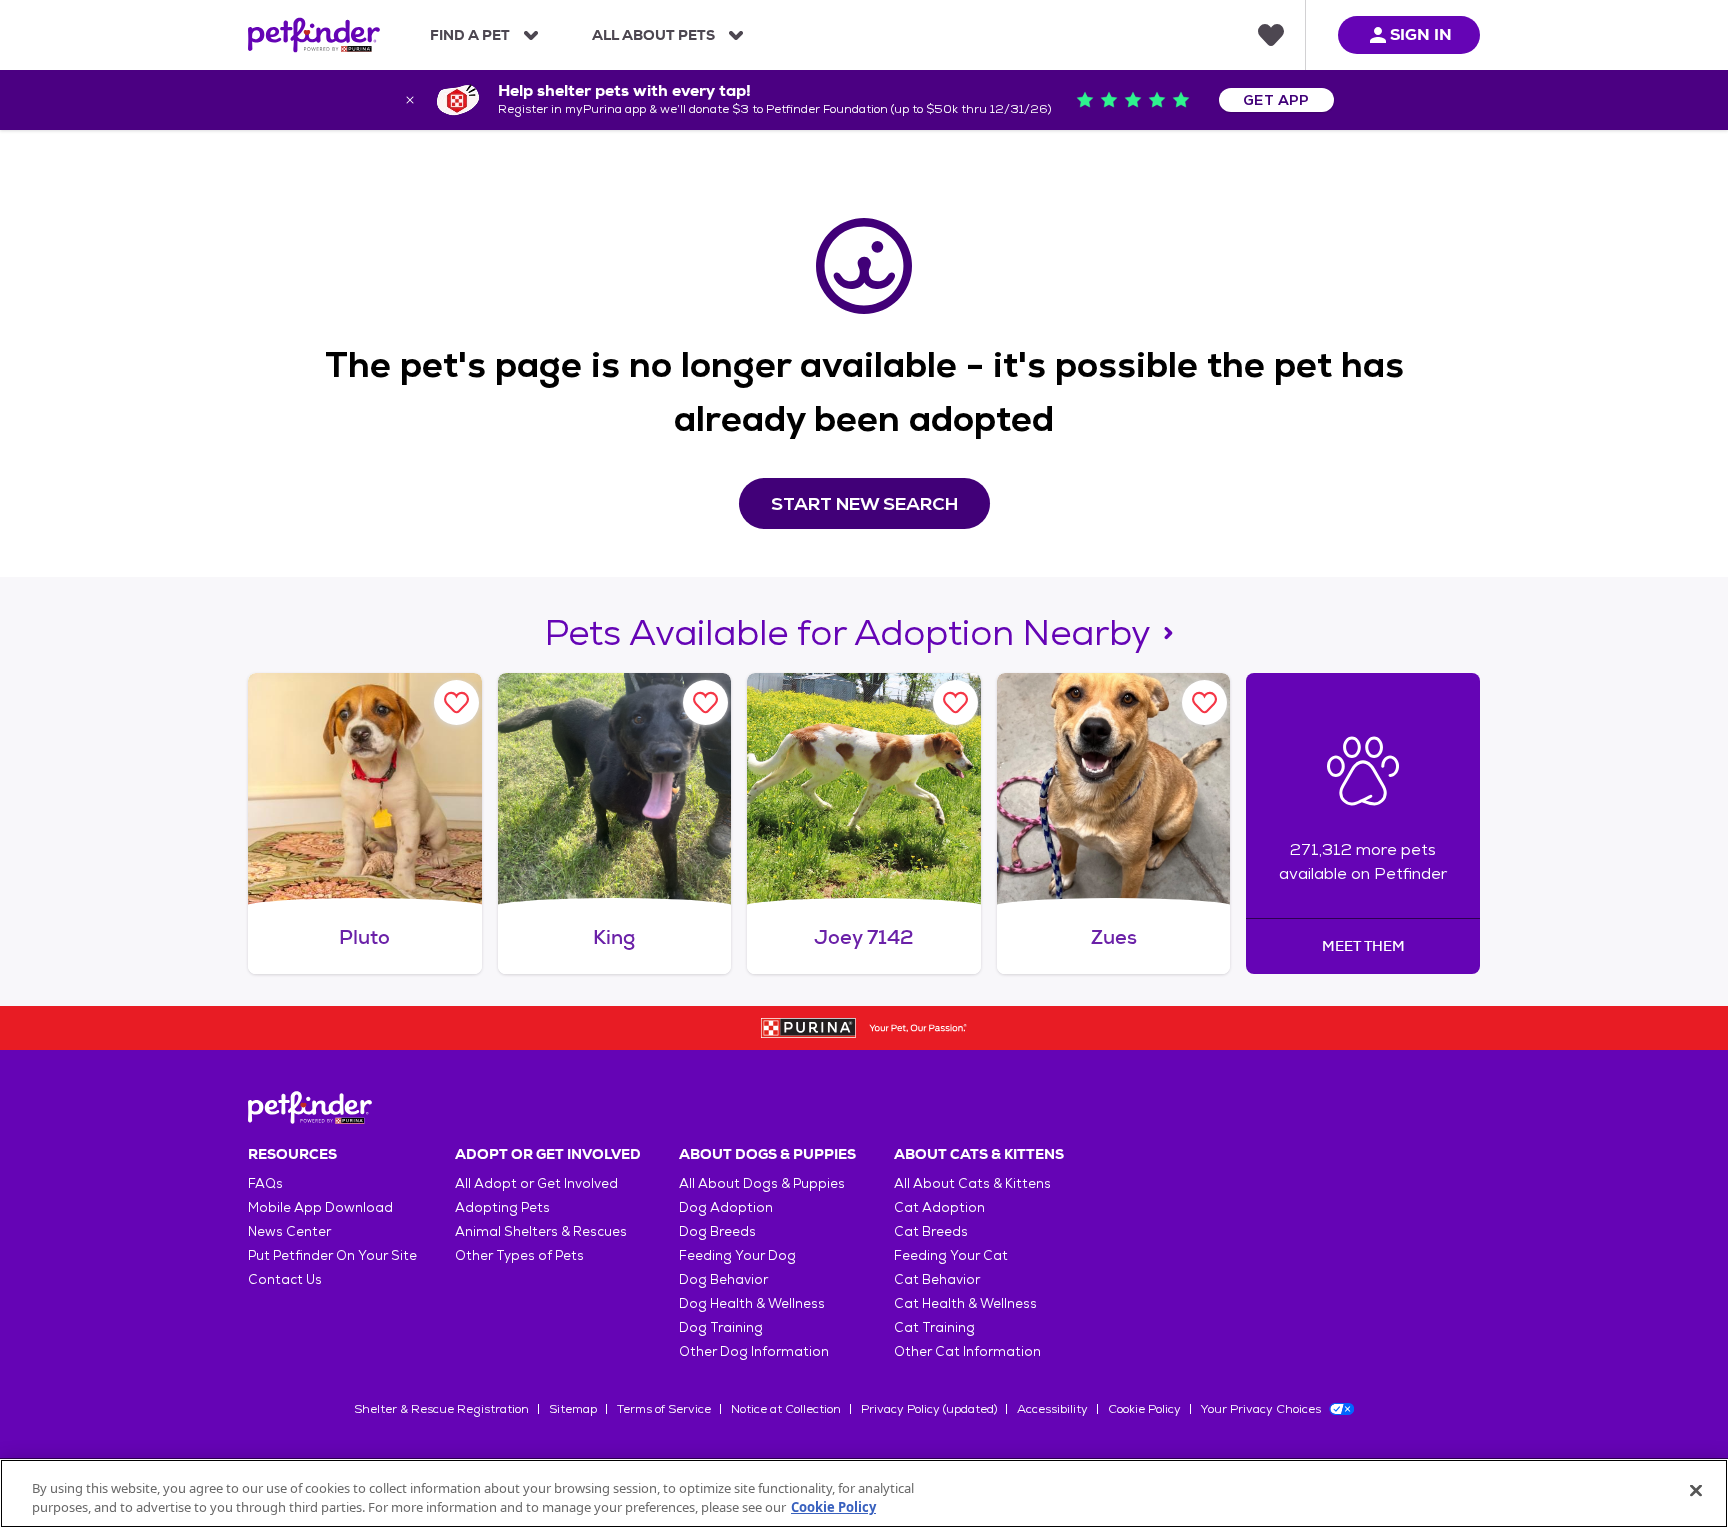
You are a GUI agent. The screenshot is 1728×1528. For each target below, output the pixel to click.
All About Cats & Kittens (972, 1183)
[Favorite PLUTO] (456, 702)
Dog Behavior (723, 1279)
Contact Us (285, 1279)
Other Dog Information (754, 1351)
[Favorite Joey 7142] (955, 702)
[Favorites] (1271, 35)
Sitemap (573, 1409)
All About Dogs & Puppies (762, 1183)
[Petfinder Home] (314, 35)
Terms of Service (664, 1409)
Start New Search (864, 503)
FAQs (265, 1183)
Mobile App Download (320, 1207)
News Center (289, 1231)
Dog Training (721, 1327)
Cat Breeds (931, 1231)
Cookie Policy (1144, 1409)
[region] (864, 1493)
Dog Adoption (726, 1207)
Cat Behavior (937, 1279)
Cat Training (934, 1327)
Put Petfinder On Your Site (332, 1255)
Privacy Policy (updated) (929, 1409)
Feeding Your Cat (951, 1255)
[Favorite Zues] (1204, 702)
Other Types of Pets (519, 1255)
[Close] (1696, 1491)
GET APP (1276, 100)
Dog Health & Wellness (752, 1303)
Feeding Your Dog (737, 1255)
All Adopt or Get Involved (536, 1183)
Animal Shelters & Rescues (541, 1231)
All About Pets (653, 35)
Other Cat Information (967, 1351)
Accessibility (1052, 1409)
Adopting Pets (502, 1207)
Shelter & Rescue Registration (441, 1409)
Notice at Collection (786, 1409)
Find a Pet (470, 35)
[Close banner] (410, 100)
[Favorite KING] (705, 702)
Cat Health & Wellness (965, 1303)
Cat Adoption (939, 1207)
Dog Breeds (717, 1231)
